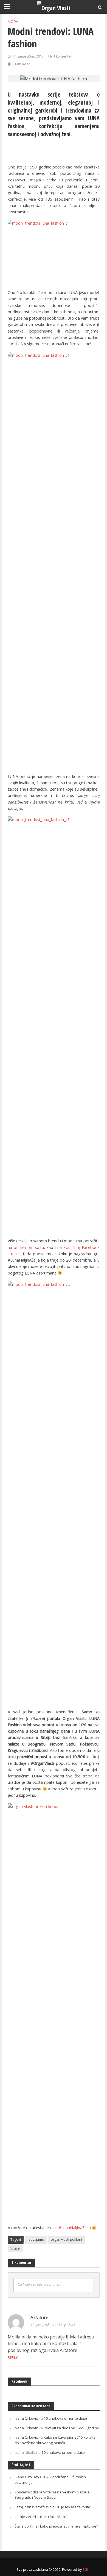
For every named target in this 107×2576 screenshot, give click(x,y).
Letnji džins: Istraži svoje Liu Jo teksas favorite (52, 2507)
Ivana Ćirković (26, 2418)
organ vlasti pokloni (66, 2239)
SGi (85, 2570)
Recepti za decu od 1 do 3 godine (71, 2428)
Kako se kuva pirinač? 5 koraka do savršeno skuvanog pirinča (55, 2440)
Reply (13, 2357)
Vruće (15, 2248)
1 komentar (62, 56)
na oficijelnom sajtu (26, 1247)
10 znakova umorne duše (65, 2418)
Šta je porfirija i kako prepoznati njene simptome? (56, 2526)
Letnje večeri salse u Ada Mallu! (41, 2517)
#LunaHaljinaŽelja (75, 2228)
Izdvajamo (36, 2239)
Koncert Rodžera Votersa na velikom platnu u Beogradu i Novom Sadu (52, 2495)
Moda (13, 22)
